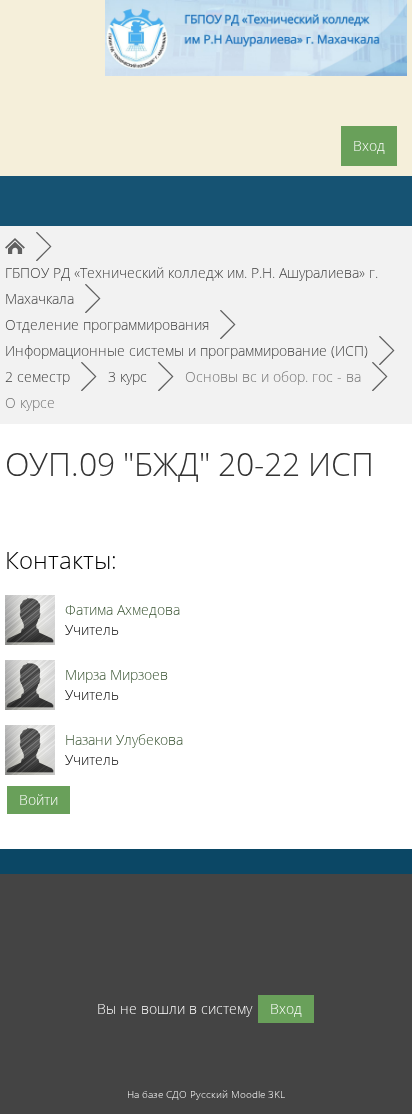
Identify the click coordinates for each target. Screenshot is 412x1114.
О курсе (30, 402)
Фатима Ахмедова (122, 609)
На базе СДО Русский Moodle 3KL (206, 1094)
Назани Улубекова (124, 739)
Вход (369, 145)
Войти (38, 799)
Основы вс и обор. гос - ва (273, 376)
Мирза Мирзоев (116, 674)
